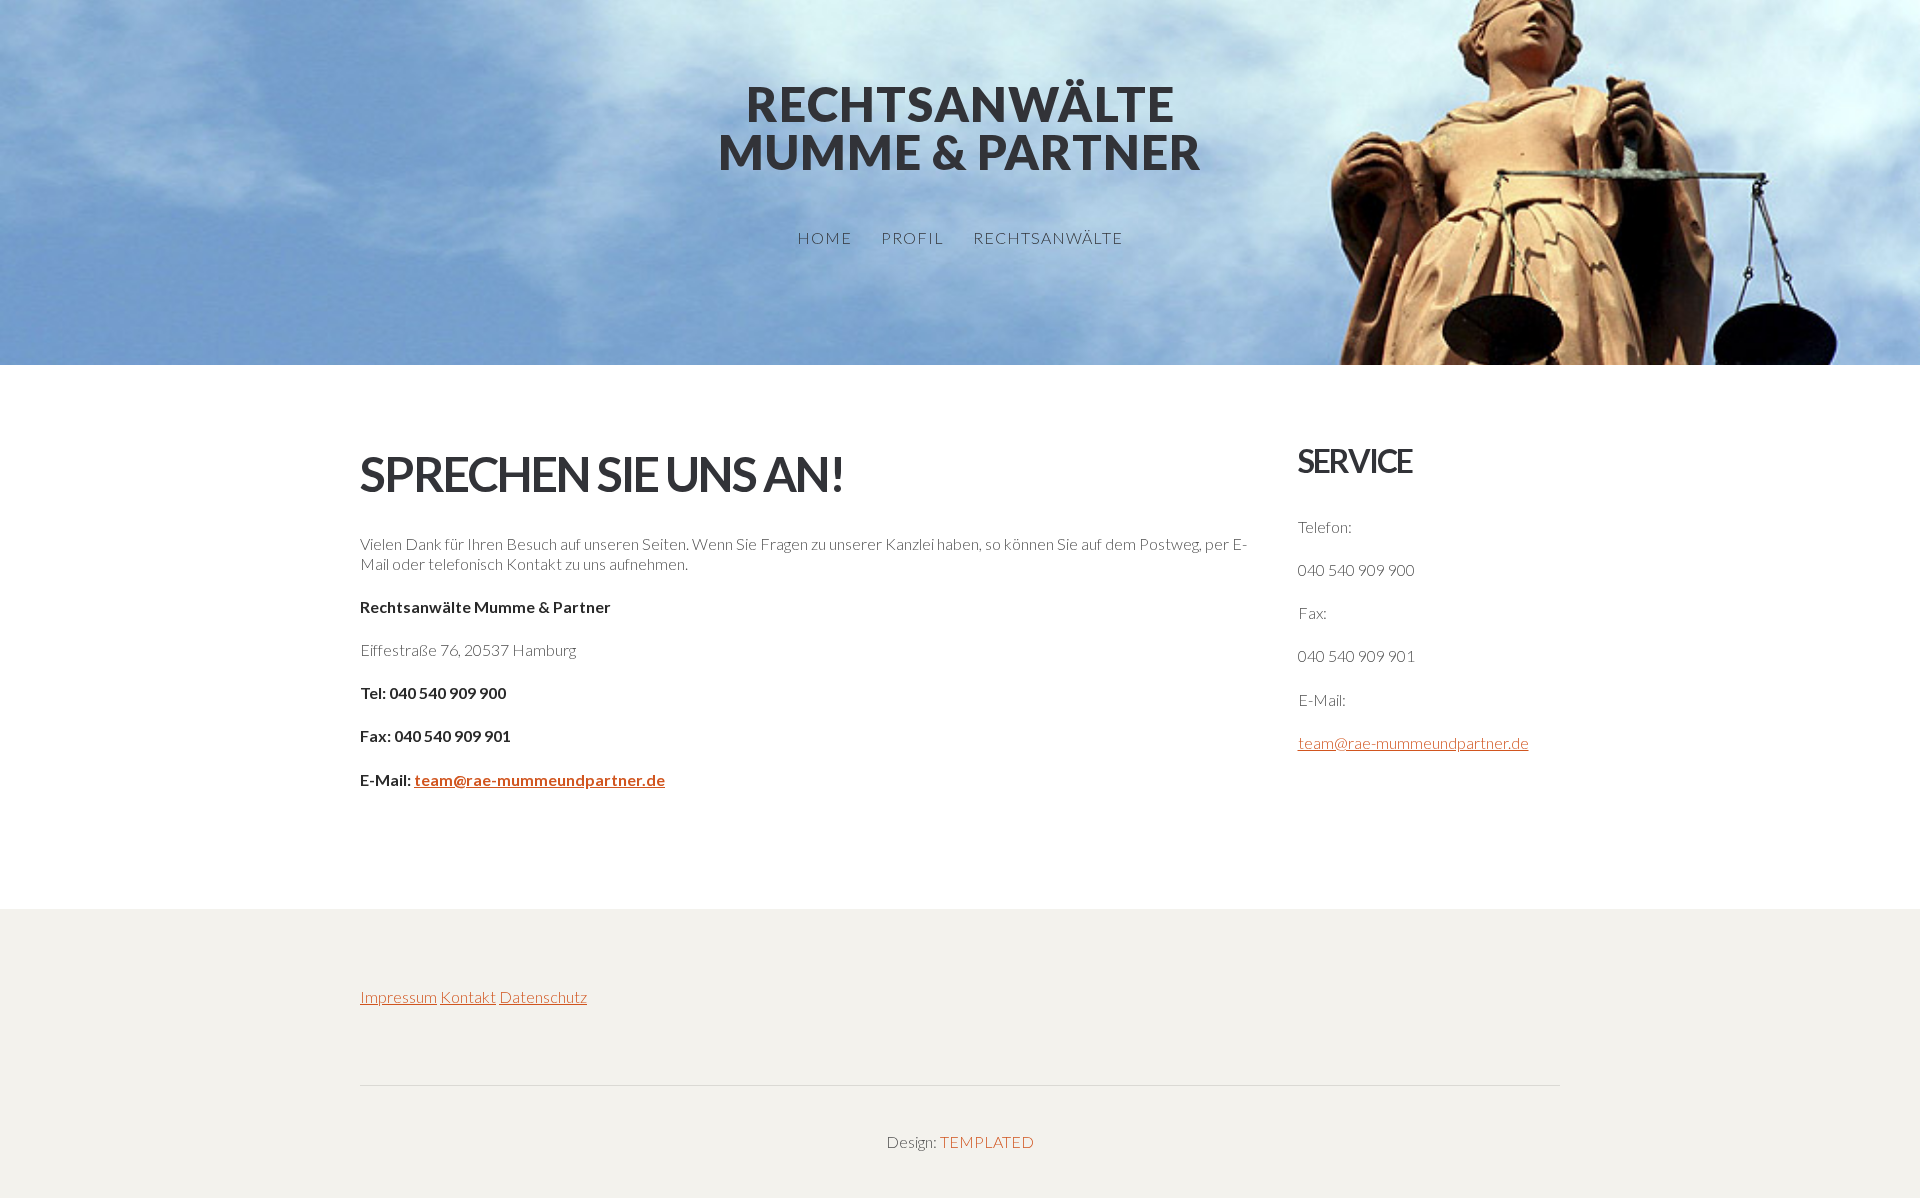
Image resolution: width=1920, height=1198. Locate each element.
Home (824, 237)
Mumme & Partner (960, 152)
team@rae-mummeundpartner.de (539, 779)
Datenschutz (543, 996)
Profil (912, 237)
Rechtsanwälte (960, 104)
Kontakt (468, 996)
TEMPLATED (987, 1141)
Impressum (398, 996)
